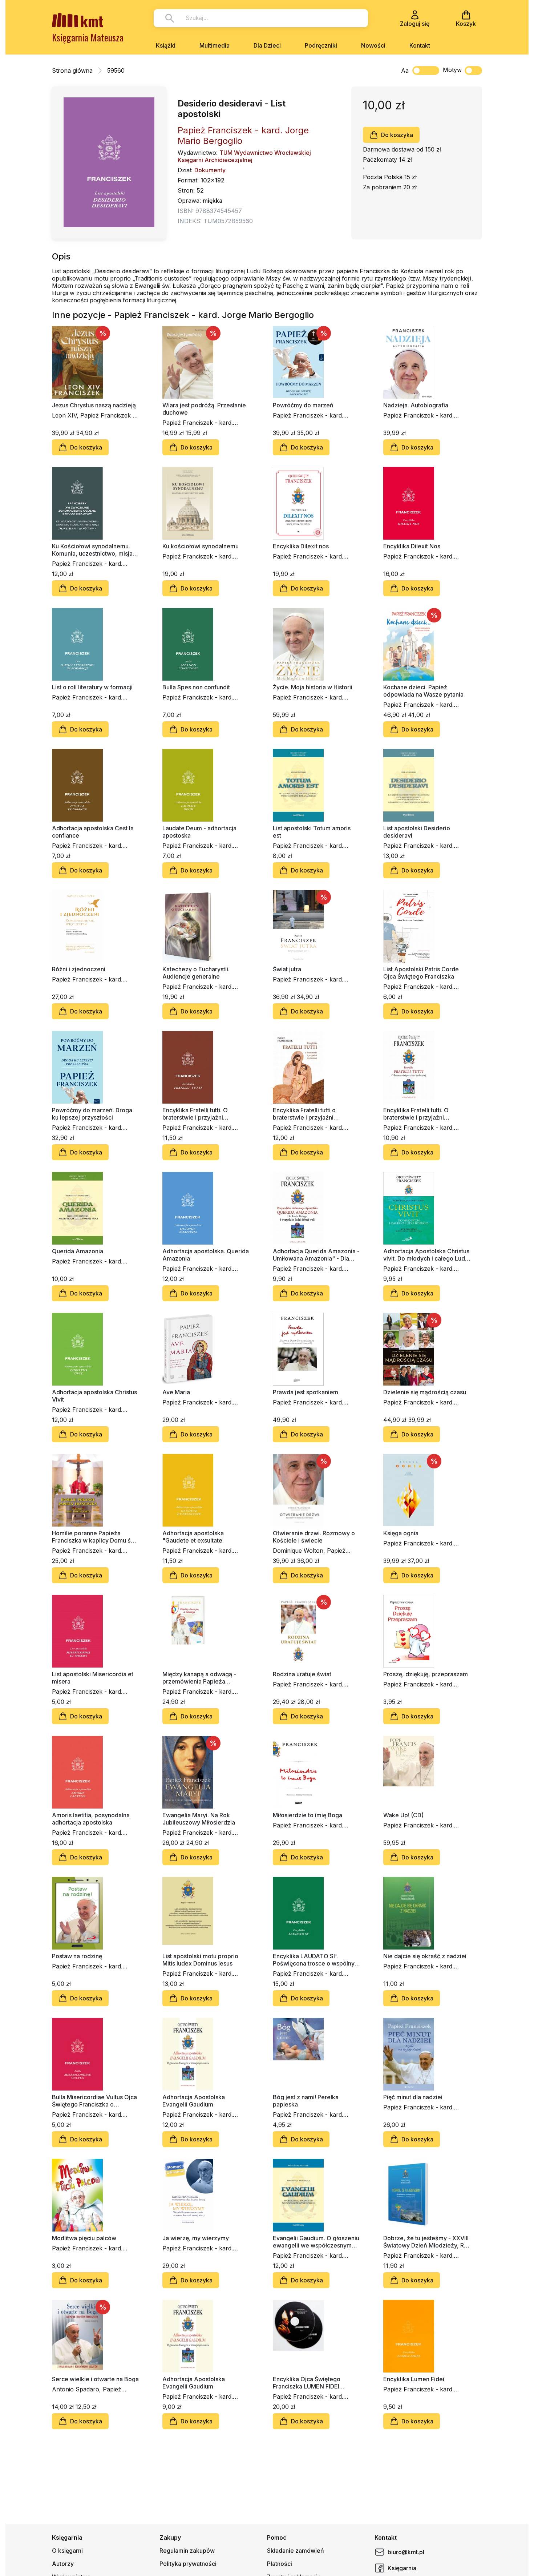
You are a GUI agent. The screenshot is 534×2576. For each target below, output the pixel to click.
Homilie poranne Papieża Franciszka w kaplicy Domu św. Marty (94, 1537)
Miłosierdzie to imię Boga (308, 1815)
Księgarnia (402, 2568)
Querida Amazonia (78, 1251)
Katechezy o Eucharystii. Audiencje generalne (196, 973)
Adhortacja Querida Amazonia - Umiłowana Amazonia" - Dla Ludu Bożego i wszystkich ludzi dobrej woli (316, 1255)
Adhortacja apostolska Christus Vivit (94, 1396)
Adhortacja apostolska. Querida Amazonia (206, 1255)
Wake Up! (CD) (403, 1815)
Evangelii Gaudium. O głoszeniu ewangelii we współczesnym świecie (316, 2242)
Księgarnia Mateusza (88, 37)
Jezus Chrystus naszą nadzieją (94, 405)
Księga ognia (401, 1533)
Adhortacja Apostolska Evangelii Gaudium (194, 2101)
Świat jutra (287, 969)
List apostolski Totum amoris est (312, 832)
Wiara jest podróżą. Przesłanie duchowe (204, 409)
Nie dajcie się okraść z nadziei (425, 1956)
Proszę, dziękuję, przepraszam (426, 1674)
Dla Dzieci (267, 45)
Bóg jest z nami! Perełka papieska (306, 2101)
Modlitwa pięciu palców (84, 2238)
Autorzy (63, 2564)
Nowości (373, 45)
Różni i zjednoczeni (79, 969)
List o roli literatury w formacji (92, 687)
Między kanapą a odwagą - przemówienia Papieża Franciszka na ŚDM (199, 1678)
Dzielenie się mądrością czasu (425, 1392)
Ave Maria (176, 1392)
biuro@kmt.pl (406, 2552)
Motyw (452, 70)
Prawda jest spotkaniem (306, 1392)
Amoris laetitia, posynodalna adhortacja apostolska (91, 1819)
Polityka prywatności (188, 2564)
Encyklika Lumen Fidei (414, 2379)
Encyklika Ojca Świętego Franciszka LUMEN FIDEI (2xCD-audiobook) (307, 2383)
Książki (166, 45)
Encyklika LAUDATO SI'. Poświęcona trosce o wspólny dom (314, 1960)
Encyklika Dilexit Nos (412, 546)
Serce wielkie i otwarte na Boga (95, 2379)
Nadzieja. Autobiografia (416, 405)
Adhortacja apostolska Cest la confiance (93, 832)
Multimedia (215, 45)
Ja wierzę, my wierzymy (196, 2238)
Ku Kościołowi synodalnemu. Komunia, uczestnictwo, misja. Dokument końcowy (93, 550)
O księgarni (67, 2551)
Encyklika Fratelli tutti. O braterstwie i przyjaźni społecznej (195, 1114)
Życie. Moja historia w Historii (313, 687)
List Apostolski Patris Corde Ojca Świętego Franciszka (421, 973)
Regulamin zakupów (187, 2551)
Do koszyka (397, 135)
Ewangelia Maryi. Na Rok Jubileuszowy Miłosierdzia (199, 1819)
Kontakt (420, 45)
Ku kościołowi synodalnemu (201, 546)
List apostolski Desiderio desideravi (417, 832)
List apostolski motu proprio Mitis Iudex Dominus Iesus (200, 1960)
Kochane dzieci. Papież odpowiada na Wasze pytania (423, 691)
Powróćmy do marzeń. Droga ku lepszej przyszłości (92, 1114)
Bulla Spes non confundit (196, 687)
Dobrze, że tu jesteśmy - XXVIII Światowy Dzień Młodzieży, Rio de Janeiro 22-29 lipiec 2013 (426, 2242)
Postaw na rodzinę (77, 1956)
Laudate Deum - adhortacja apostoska (199, 832)
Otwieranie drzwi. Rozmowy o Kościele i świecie (314, 1537)
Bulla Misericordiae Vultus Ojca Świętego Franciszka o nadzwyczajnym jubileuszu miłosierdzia (94, 2101)
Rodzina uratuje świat (302, 1674)
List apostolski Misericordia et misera (93, 1678)
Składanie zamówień (296, 2551)
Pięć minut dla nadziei (413, 2097)
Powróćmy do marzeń (303, 405)
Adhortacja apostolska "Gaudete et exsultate (193, 1537)
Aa (405, 70)
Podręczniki (321, 45)
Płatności (280, 2564)
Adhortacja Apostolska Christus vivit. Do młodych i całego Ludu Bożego (426, 1255)
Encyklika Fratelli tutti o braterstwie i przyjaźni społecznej (304, 1114)
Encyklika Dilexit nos (301, 546)
